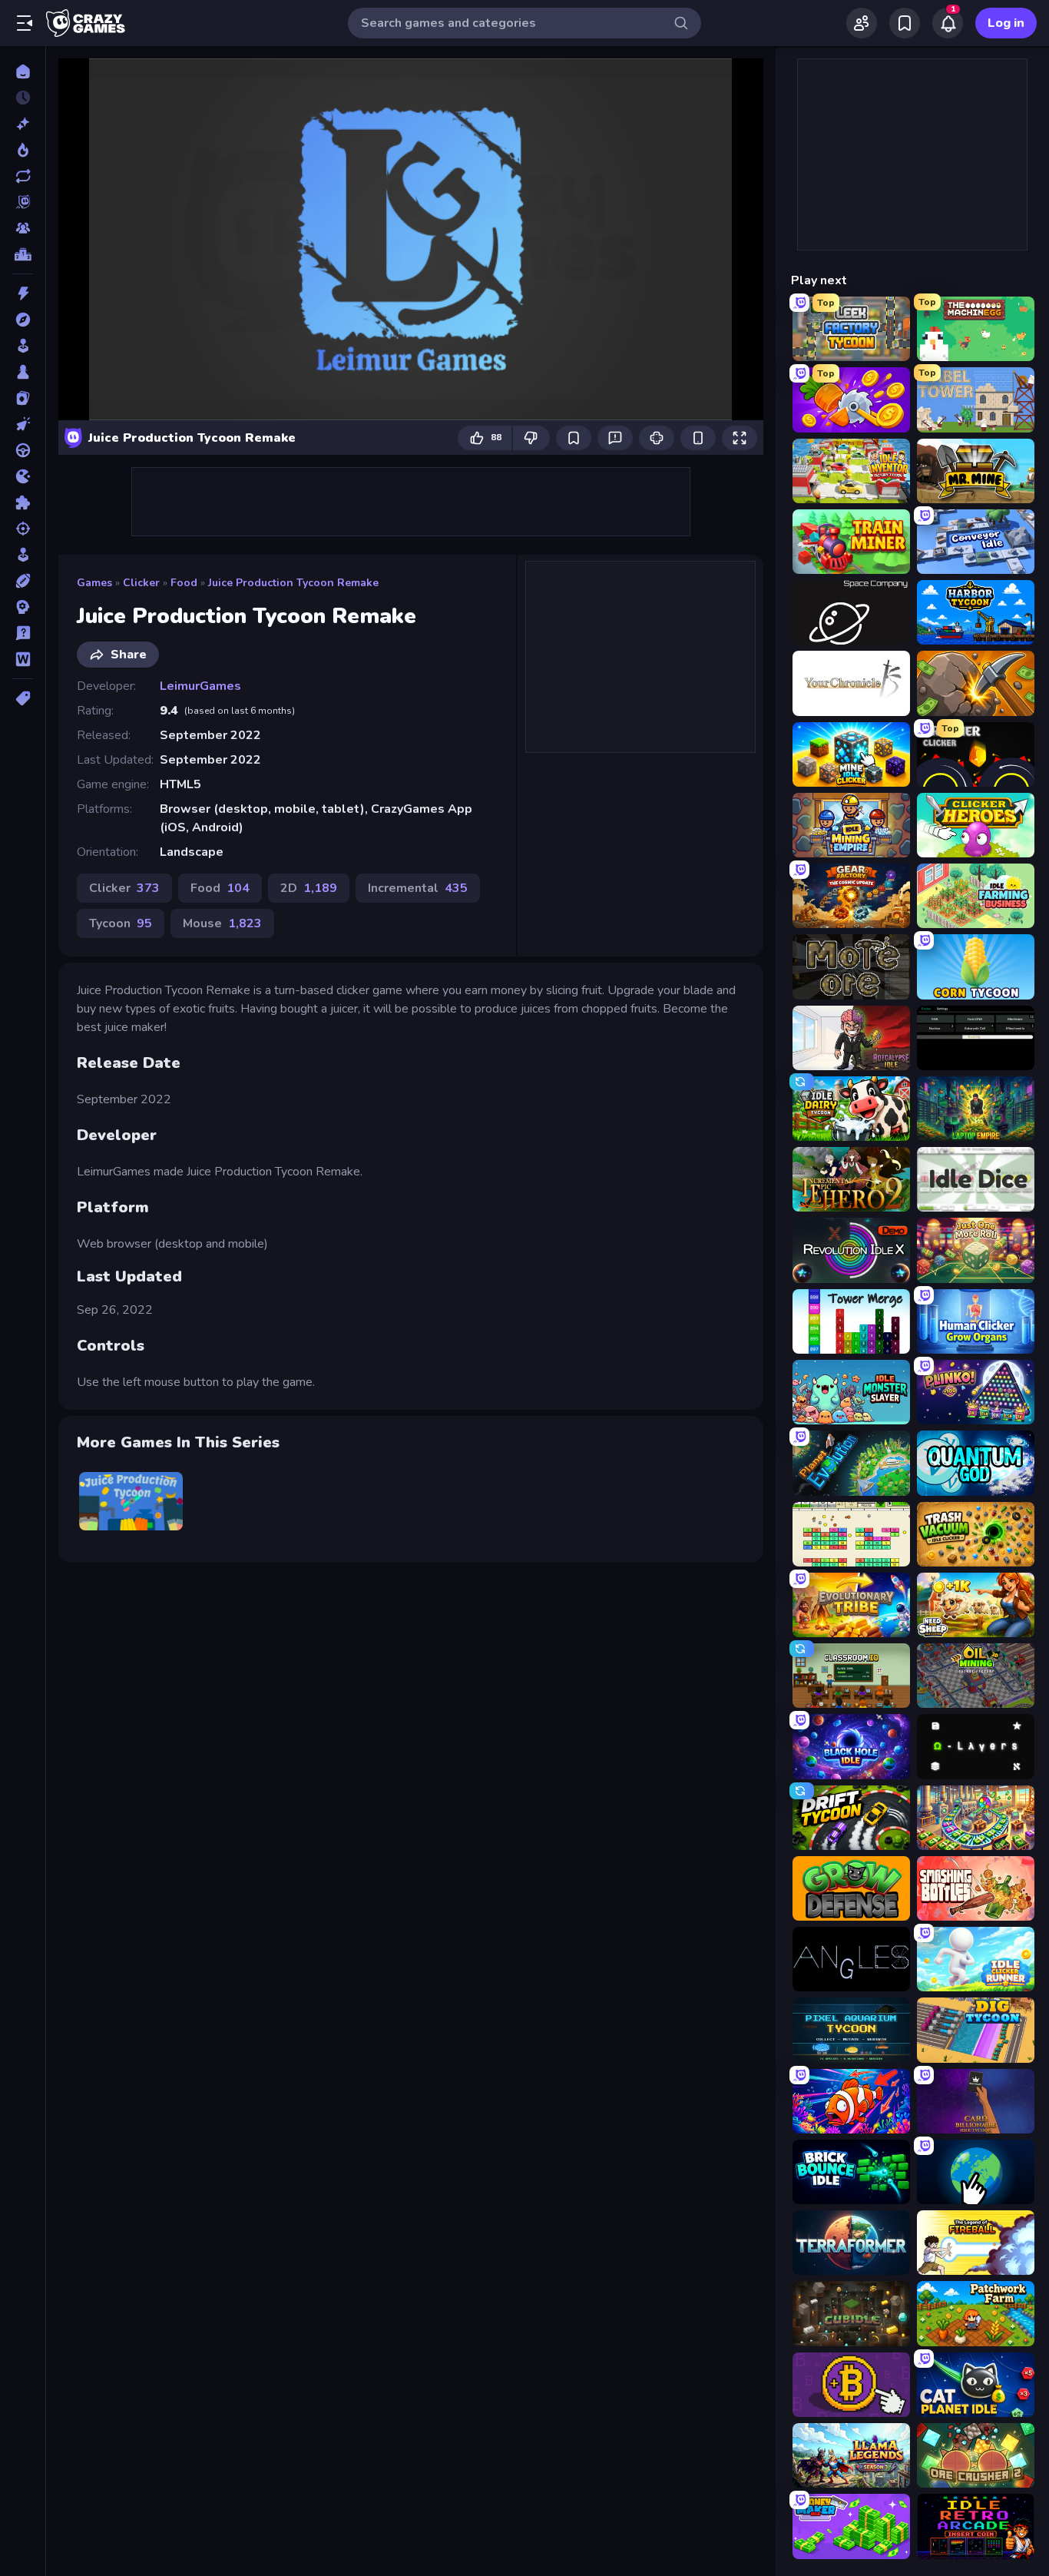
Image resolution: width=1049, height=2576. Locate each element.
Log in (1006, 23)
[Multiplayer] (23, 228)
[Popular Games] (23, 150)
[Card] (23, 398)
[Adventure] (23, 320)
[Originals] (23, 202)
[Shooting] (23, 529)
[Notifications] (948, 23)
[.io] (23, 476)
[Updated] (23, 176)
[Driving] (23, 450)
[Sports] (23, 581)
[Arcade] (23, 346)
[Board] (23, 372)
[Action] (23, 293)
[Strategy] (23, 607)
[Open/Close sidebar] (25, 23)
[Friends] (862, 23)
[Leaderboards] (23, 254)
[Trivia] (23, 633)
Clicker (141, 583)
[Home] (23, 71)
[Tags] (23, 698)
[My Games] (905, 23)
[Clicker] (23, 424)
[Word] (23, 659)
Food (184, 583)
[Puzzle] (23, 502)
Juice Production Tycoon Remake (293, 583)
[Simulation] (23, 555)
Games (94, 583)
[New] (23, 124)
